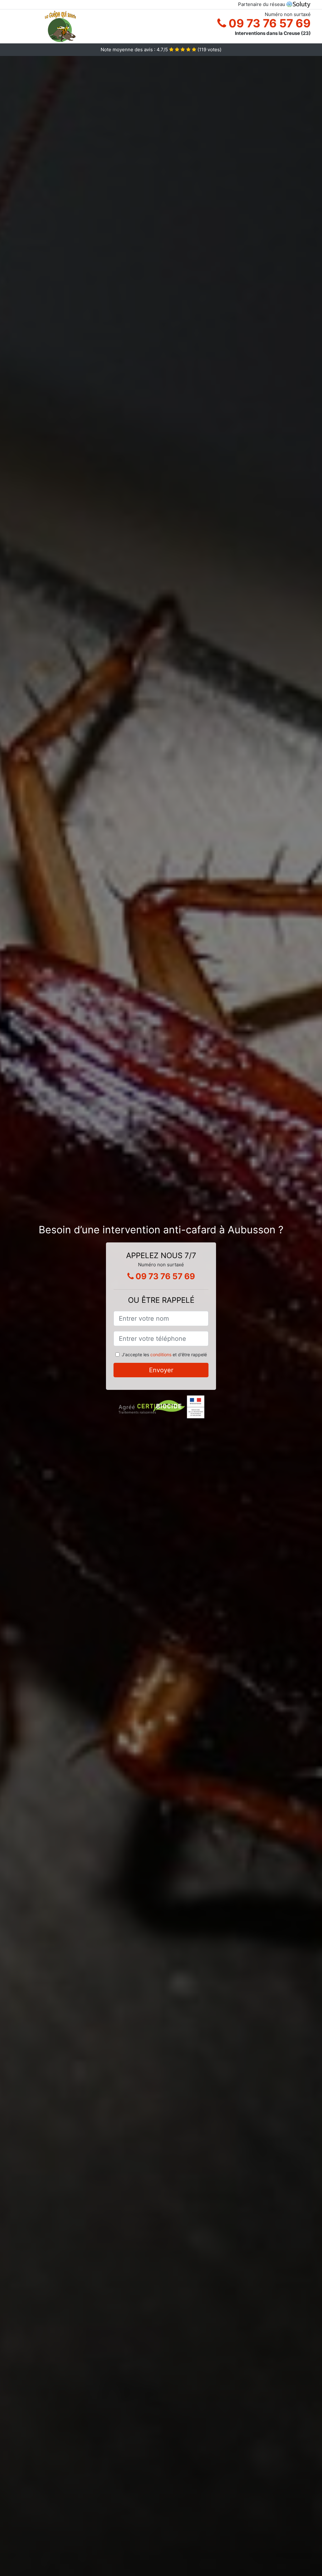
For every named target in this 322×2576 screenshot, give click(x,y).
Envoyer (161, 1370)
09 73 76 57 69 (268, 23)
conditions (161, 1354)
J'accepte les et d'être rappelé (164, 1354)
